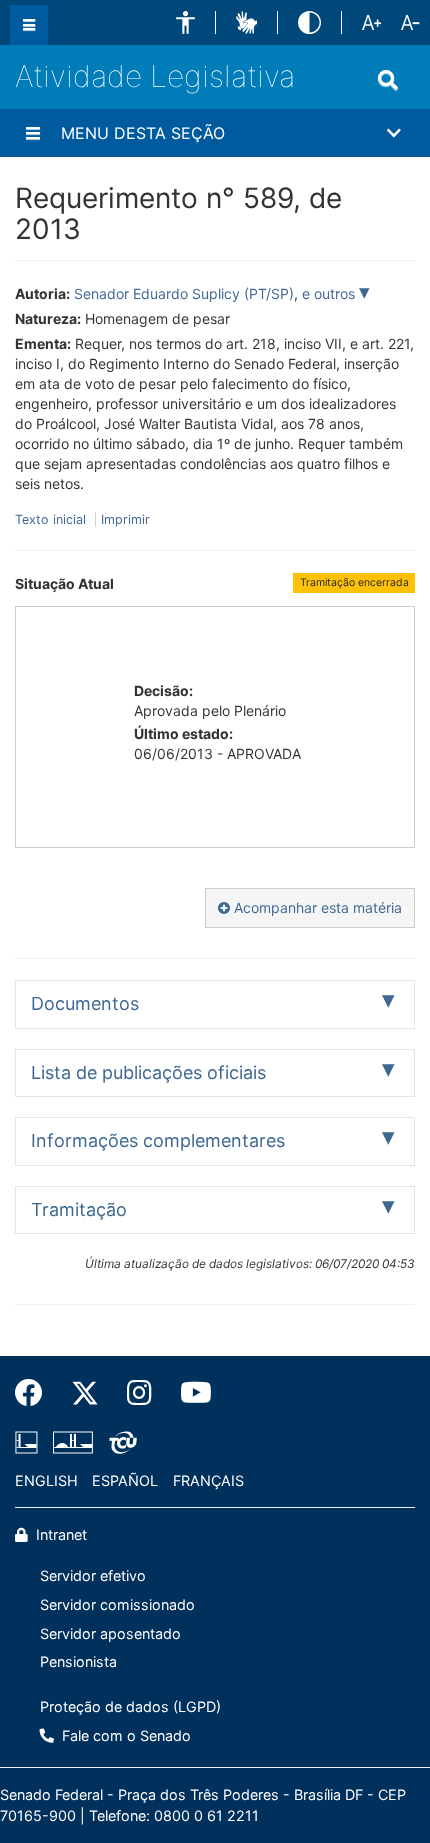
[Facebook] (36, 1393)
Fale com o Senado (124, 1735)
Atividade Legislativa (155, 76)
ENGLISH (46, 1480)
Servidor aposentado (110, 1633)
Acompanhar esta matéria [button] (316, 907)
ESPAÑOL (125, 1480)
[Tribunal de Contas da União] (119, 1442)
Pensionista (78, 1661)
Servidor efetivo (93, 1575)
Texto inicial (52, 519)
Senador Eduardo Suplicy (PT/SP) (184, 293)
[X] (85, 1393)
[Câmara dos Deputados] (30, 1442)
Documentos (85, 1003)
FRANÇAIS (208, 1480)
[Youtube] (189, 1393)
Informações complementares (158, 1140)
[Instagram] (139, 1393)
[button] (185, 22)
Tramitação (79, 1209)
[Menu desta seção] (33, 133)
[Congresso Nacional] (73, 1442)
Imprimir (125, 519)
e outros (330, 293)
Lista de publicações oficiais (148, 1072)
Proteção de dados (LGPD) (130, 1706)
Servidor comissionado (117, 1604)
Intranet (59, 1534)
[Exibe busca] (388, 80)
